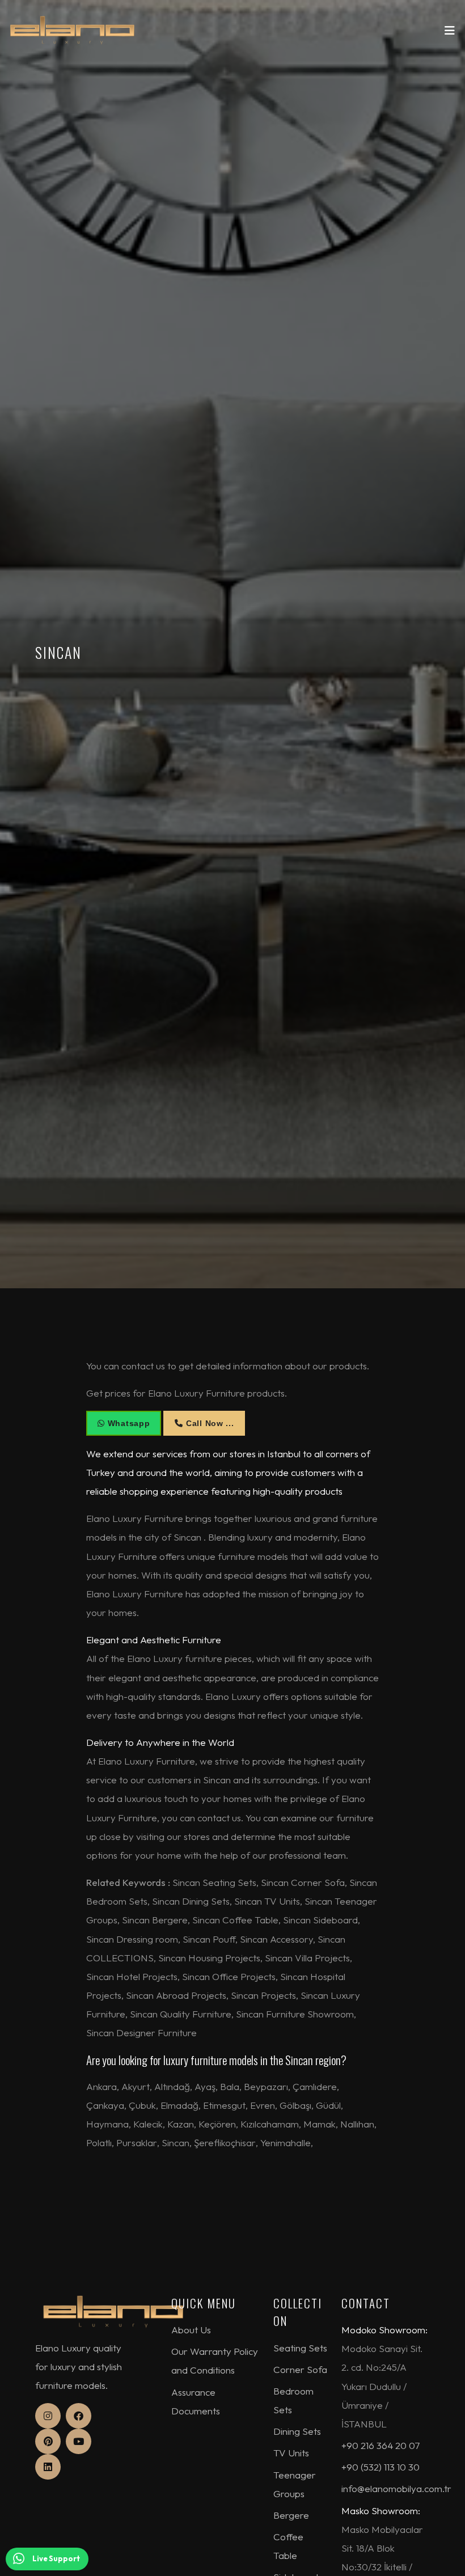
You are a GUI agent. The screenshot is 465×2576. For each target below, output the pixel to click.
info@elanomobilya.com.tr (396, 2488)
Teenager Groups (295, 2484)
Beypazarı (266, 2086)
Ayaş (205, 2086)
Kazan (181, 2124)
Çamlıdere (315, 2086)
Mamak (320, 2124)
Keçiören (217, 2124)
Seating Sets (300, 2348)
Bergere (291, 2515)
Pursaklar (137, 2143)
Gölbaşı (295, 2105)
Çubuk (142, 2105)
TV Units (291, 2453)
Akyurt (136, 2086)
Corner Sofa (300, 2369)
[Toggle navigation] (450, 33)
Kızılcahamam (270, 2124)
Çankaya (105, 2105)
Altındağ (172, 2086)
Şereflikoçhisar (225, 2143)
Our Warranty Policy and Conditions (215, 2361)
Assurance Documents (196, 2401)
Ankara (102, 2086)
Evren (263, 2105)
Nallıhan (357, 2124)
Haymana (107, 2124)
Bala (230, 2086)
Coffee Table (288, 2546)
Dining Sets (297, 2431)
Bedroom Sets (293, 2400)
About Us (191, 2330)
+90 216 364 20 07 (381, 2445)
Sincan (176, 2143)
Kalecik (148, 2124)
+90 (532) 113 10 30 (381, 2467)
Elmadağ (179, 2105)
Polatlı (99, 2143)
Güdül (328, 2105)
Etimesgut (224, 2105)
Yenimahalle (286, 2143)
